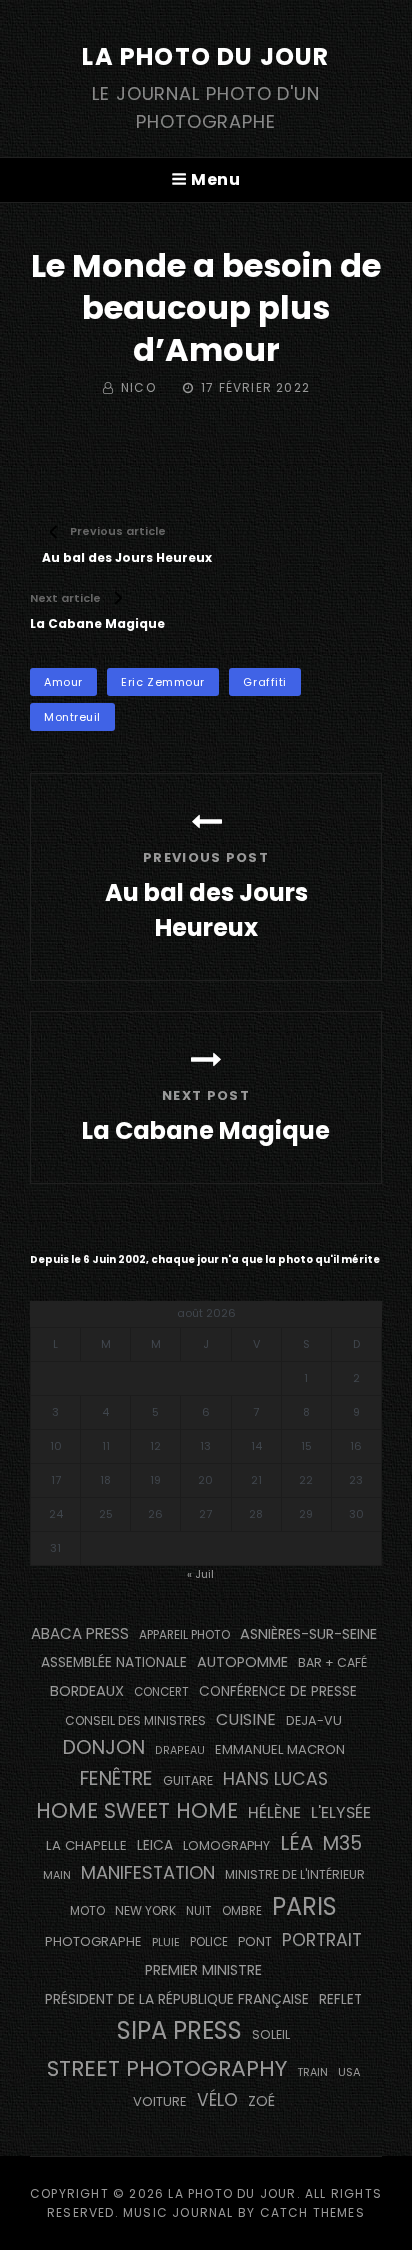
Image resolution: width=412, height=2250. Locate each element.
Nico (138, 387)
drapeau (180, 1750)
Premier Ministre (203, 1970)
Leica (155, 1845)
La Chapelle (86, 1845)
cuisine (246, 1719)
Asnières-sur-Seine (308, 1634)
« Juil (200, 1574)
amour (63, 682)
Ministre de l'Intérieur (295, 1874)
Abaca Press (80, 1633)
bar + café (332, 1662)
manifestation (148, 1872)
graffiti (264, 682)
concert (161, 1692)
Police (209, 1942)
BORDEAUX (87, 1691)
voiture (160, 2101)
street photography (167, 2068)
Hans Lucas (275, 1779)
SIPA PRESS (179, 2030)
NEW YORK (145, 1910)
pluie (166, 1942)
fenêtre (116, 1778)
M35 (342, 1843)
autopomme (242, 1662)
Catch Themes (312, 2212)
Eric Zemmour (163, 682)
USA (349, 2072)
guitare (188, 1780)
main (57, 1875)
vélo (217, 2100)
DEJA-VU (314, 1720)
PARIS (304, 1906)
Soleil (271, 2034)
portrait (322, 1940)
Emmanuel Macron (280, 1749)
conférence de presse (278, 1691)
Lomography (226, 1845)
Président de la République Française (177, 1999)
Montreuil (72, 717)
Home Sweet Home (137, 1810)
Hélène (274, 1812)
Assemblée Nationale (114, 1662)
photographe (93, 1941)
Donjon (104, 1747)
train (312, 2072)
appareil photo (184, 1635)
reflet (340, 1999)
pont (255, 1941)
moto (87, 1911)
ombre (242, 1911)
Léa (296, 1843)
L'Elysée (341, 1812)
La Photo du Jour (205, 56)
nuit (199, 1911)
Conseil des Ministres (135, 1720)
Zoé (261, 2101)
